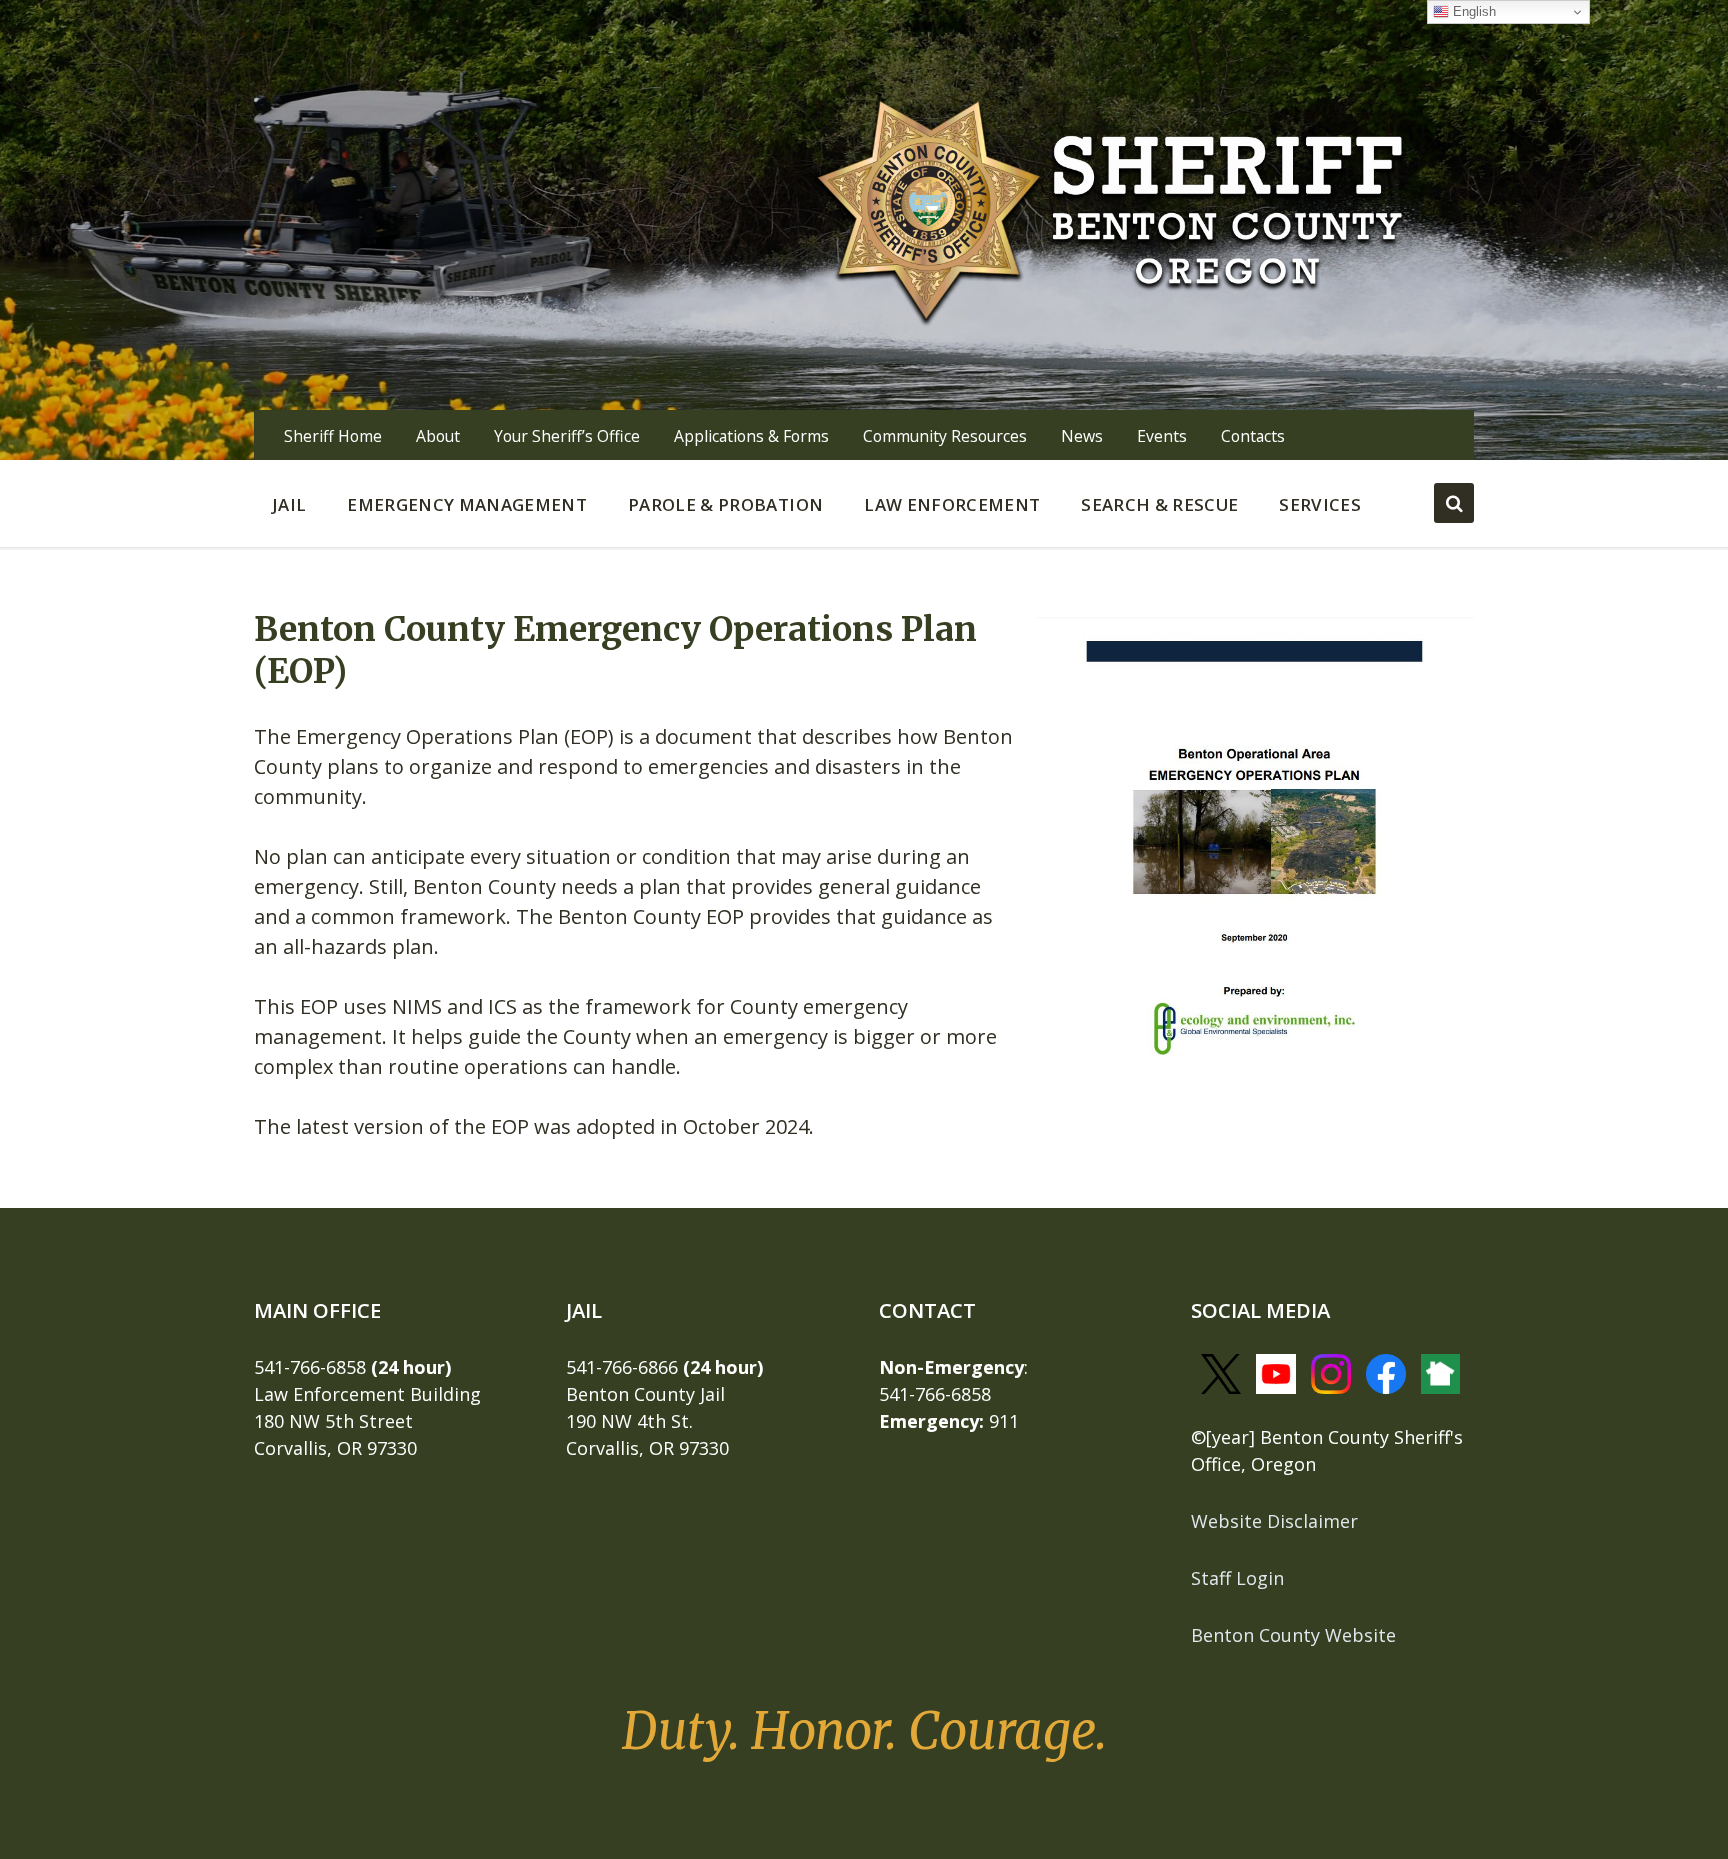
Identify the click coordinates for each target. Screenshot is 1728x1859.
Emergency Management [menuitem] (467, 504)
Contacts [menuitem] (1253, 436)
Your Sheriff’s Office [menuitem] (567, 436)
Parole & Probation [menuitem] (725, 504)
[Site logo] (1111, 208)
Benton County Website (1293, 1635)
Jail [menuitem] (289, 504)
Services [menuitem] (1320, 504)
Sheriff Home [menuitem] (333, 436)
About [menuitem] (438, 436)
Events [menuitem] (1162, 436)
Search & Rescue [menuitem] (1159, 504)
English (1472, 11)
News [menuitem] (1082, 436)
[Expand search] (1454, 503)
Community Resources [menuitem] (945, 436)
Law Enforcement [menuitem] (952, 504)
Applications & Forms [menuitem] (751, 436)
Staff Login (1237, 1578)
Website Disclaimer (1274, 1521)
